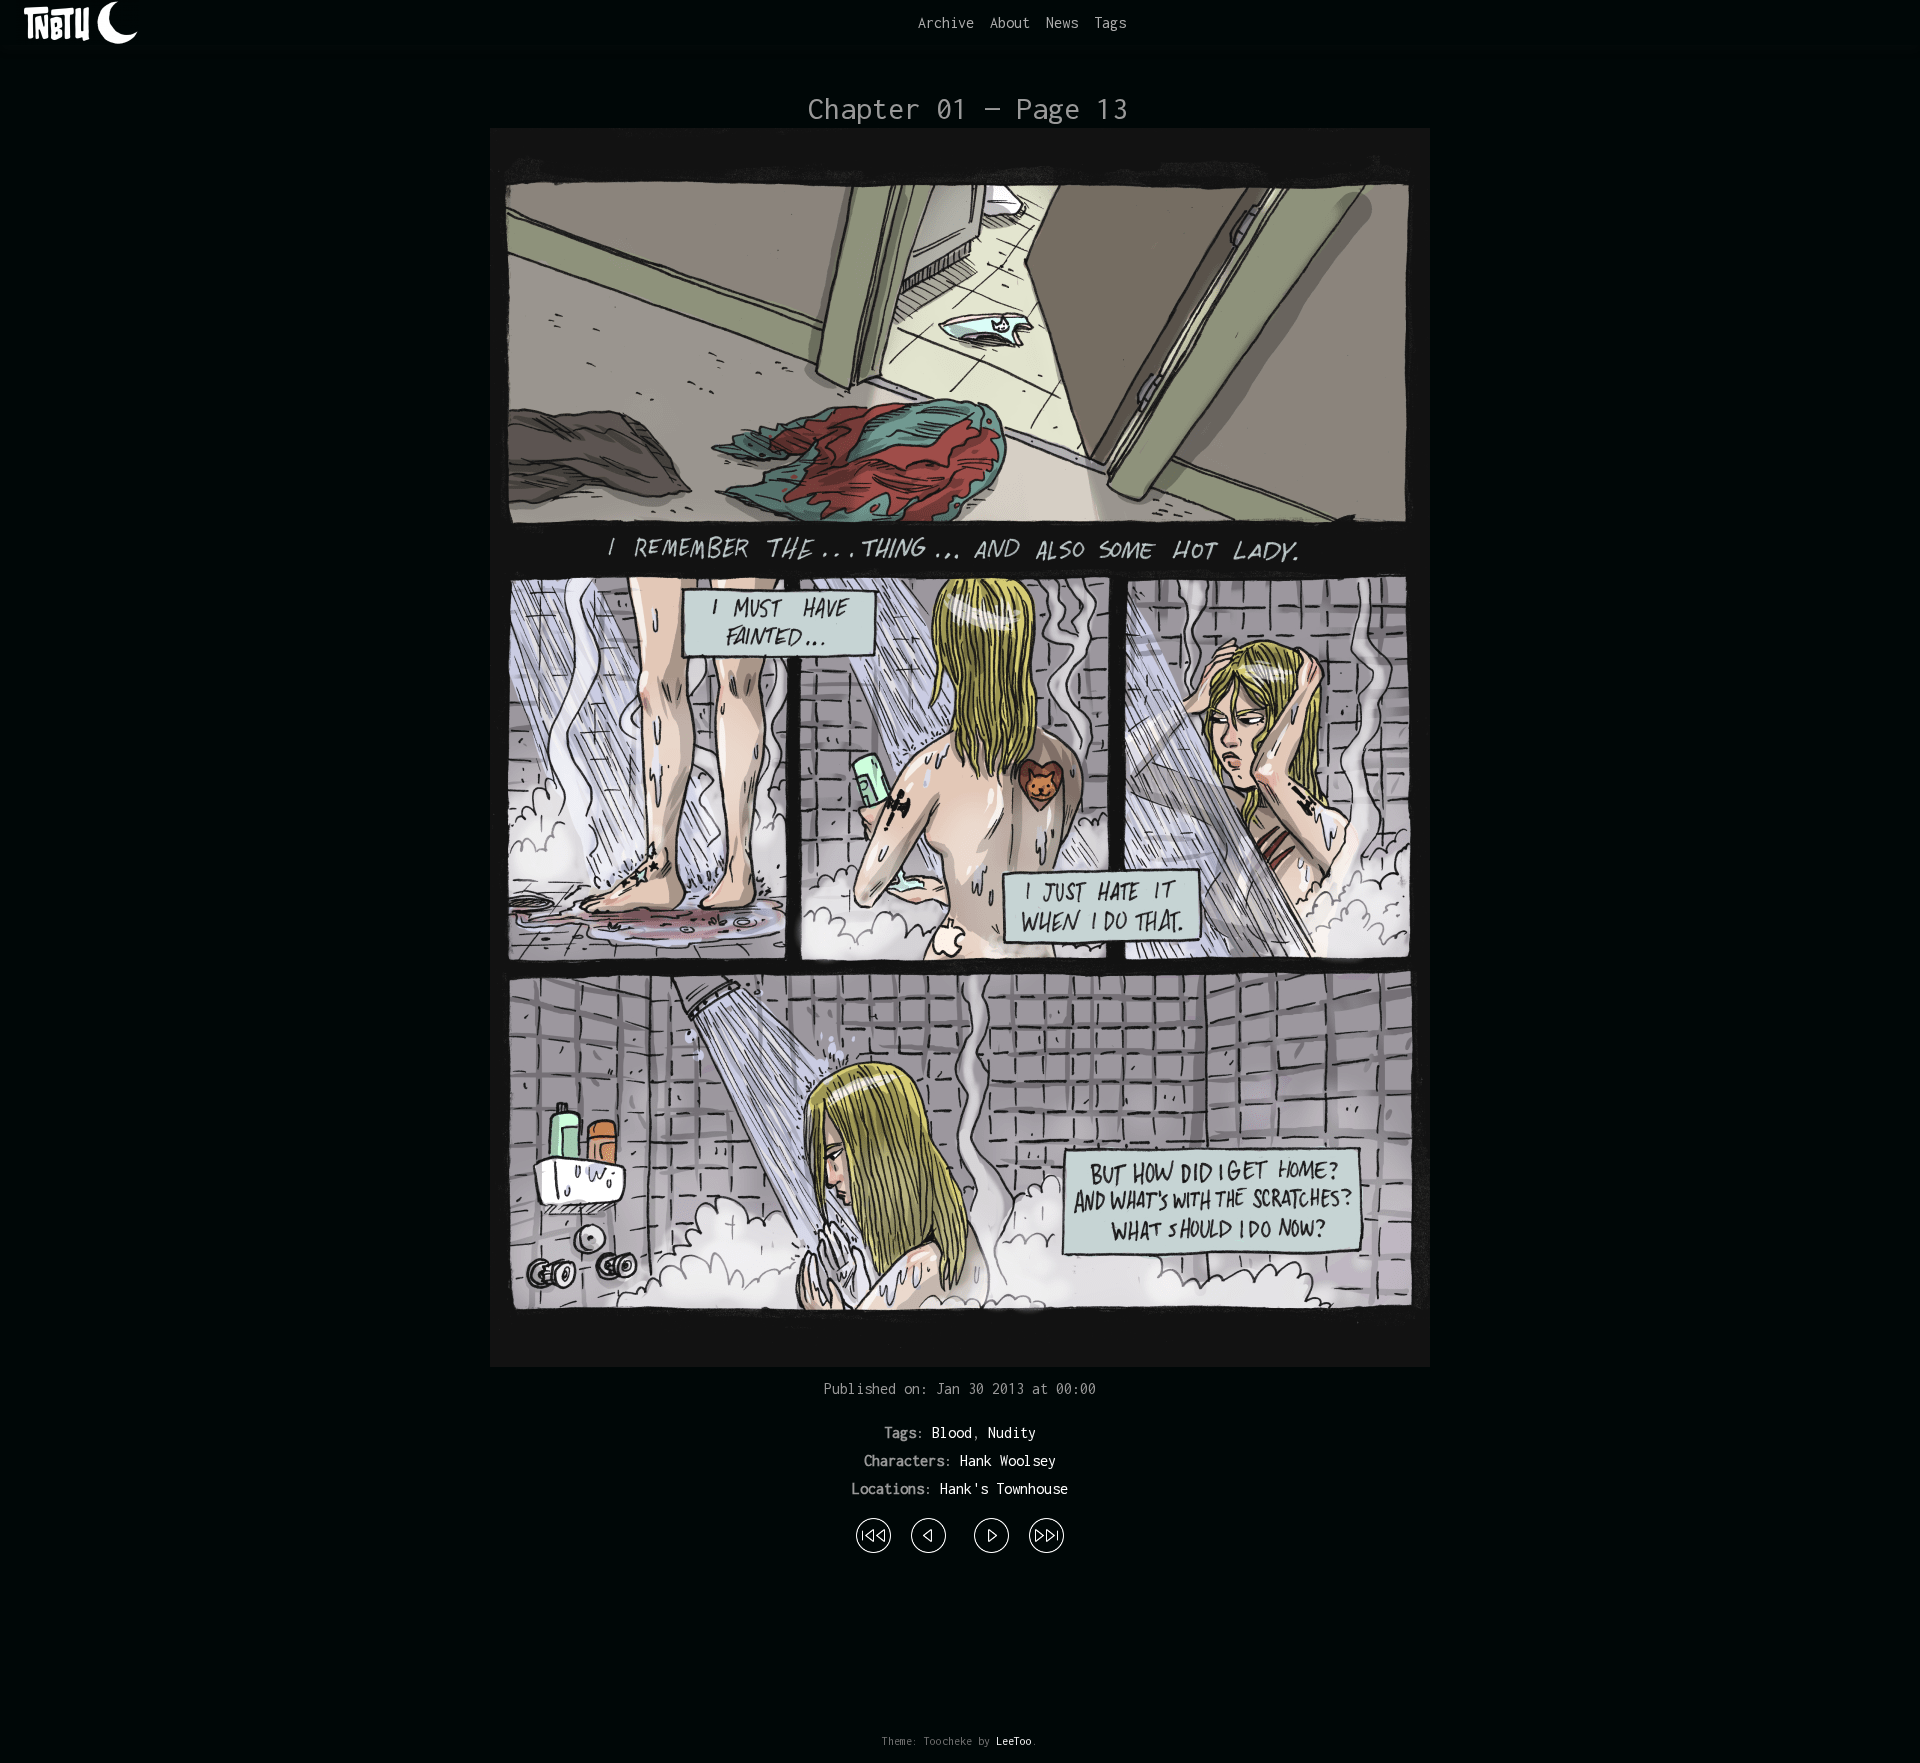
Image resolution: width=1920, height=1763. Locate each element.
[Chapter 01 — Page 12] (928, 1533)
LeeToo (1014, 1741)
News (1062, 22)
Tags (1110, 22)
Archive (946, 22)
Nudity (1012, 1432)
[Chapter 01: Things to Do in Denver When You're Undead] (873, 1533)
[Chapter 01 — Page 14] (991, 1533)
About (1010, 22)
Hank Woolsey (1008, 1460)
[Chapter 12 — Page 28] (1046, 1533)
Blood (952, 1432)
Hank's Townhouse (1004, 1488)
